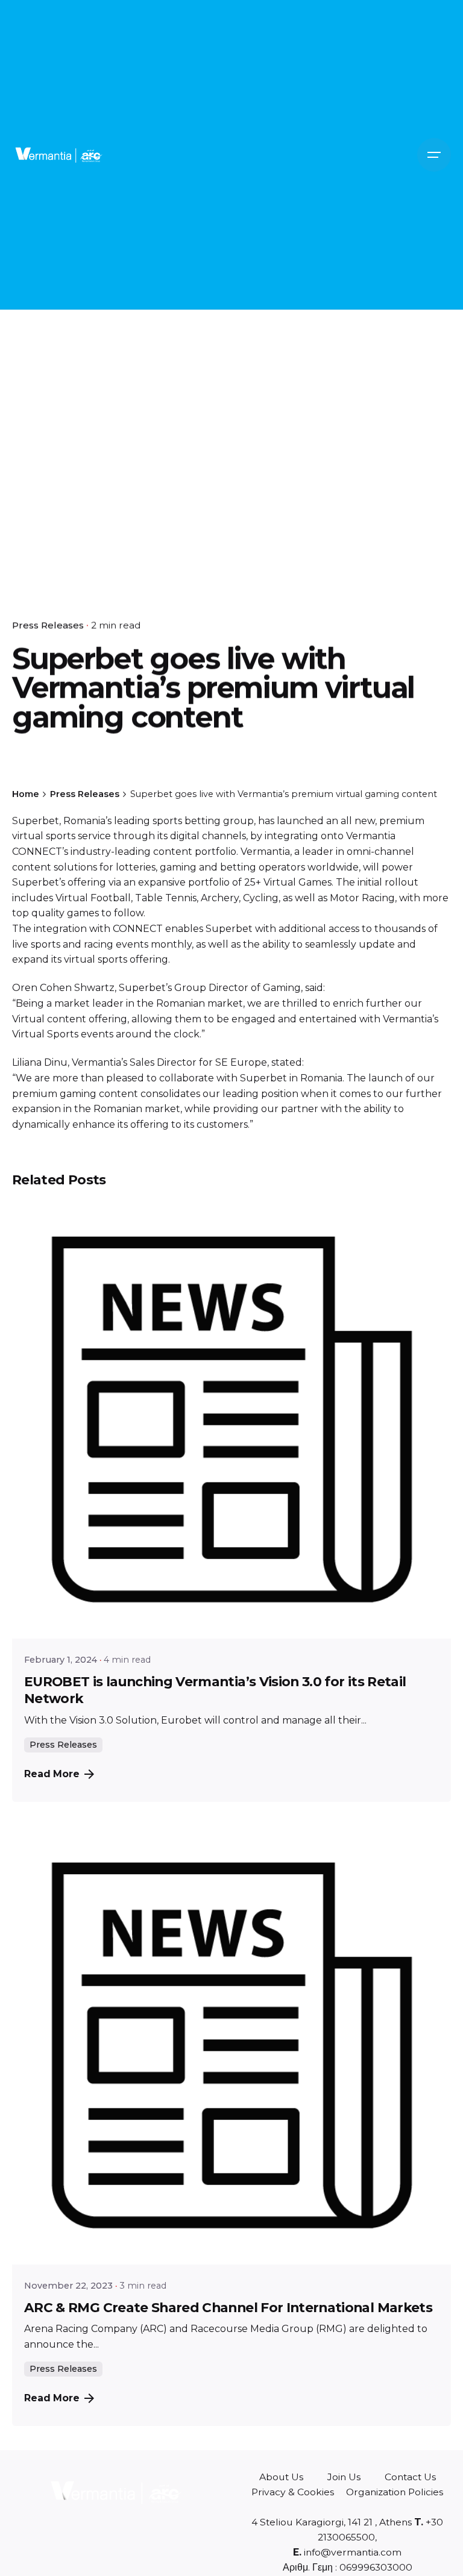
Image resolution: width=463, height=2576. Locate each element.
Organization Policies (395, 2492)
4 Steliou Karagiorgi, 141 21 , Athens (332, 2522)
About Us (281, 2477)
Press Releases (48, 625)
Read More (52, 1774)
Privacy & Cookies (293, 2492)
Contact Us (410, 2477)
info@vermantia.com (351, 2552)
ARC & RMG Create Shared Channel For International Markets (228, 2307)
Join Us (344, 2477)
